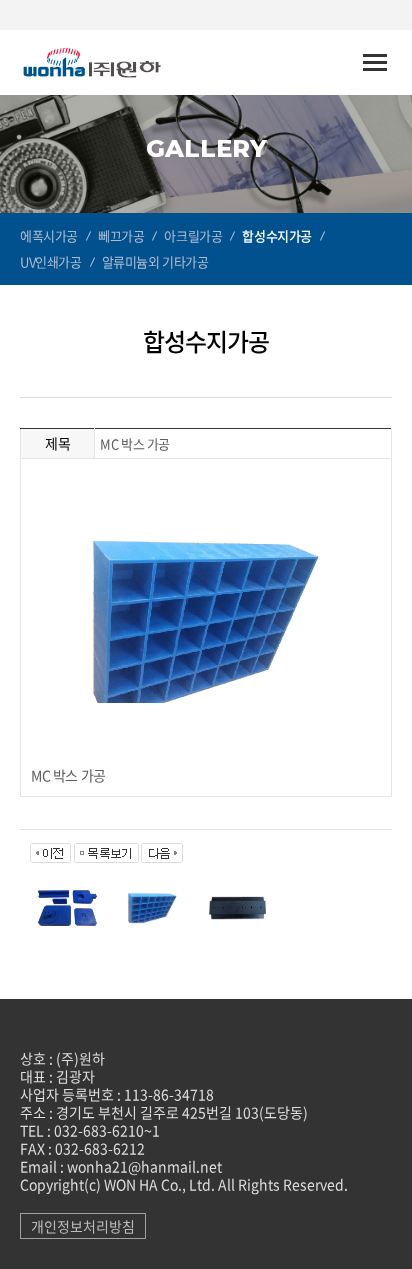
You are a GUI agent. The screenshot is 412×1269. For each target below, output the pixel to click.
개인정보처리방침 (83, 1226)
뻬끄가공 (121, 235)
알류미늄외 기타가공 (155, 261)
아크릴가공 (193, 235)
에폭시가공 (49, 235)
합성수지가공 (277, 235)
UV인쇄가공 (51, 261)
